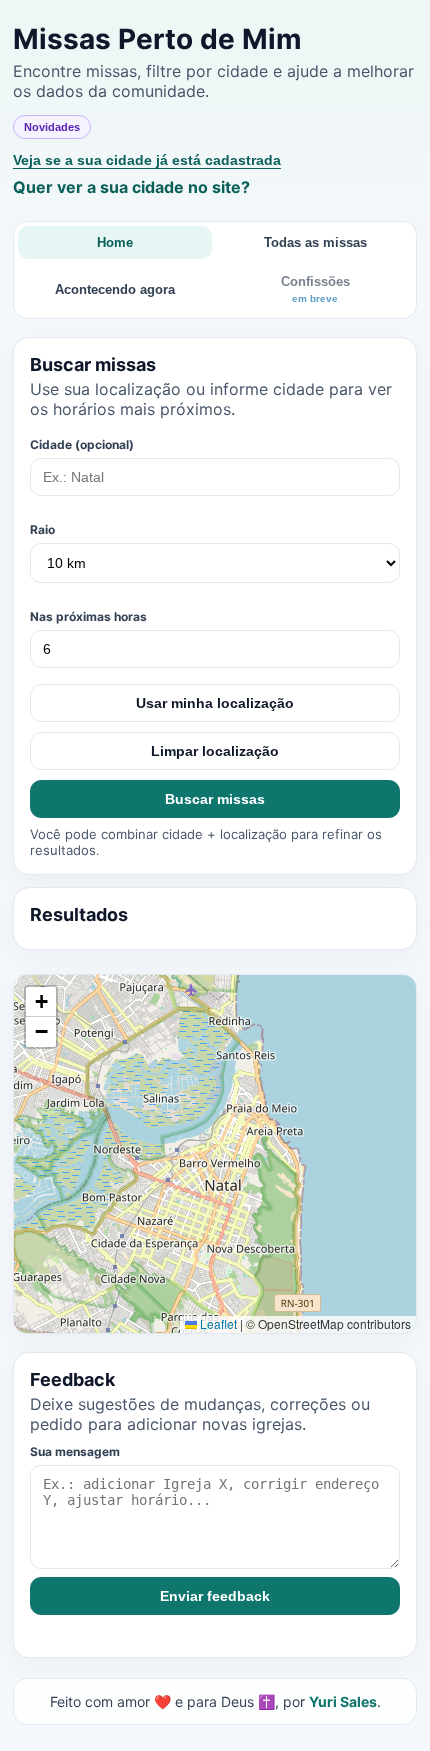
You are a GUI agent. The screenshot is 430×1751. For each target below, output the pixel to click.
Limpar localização (215, 751)
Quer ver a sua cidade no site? (131, 187)
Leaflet (217, 1323)
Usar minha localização (215, 703)
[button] (41, 1002)
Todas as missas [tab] (315, 242)
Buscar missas (215, 799)
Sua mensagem (75, 1451)
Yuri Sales (343, 1701)
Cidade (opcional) (82, 444)
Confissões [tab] (315, 289)
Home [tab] (115, 242)
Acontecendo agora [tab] (115, 289)
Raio (42, 529)
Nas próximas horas (88, 616)
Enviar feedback (215, 1596)
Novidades (52, 127)
